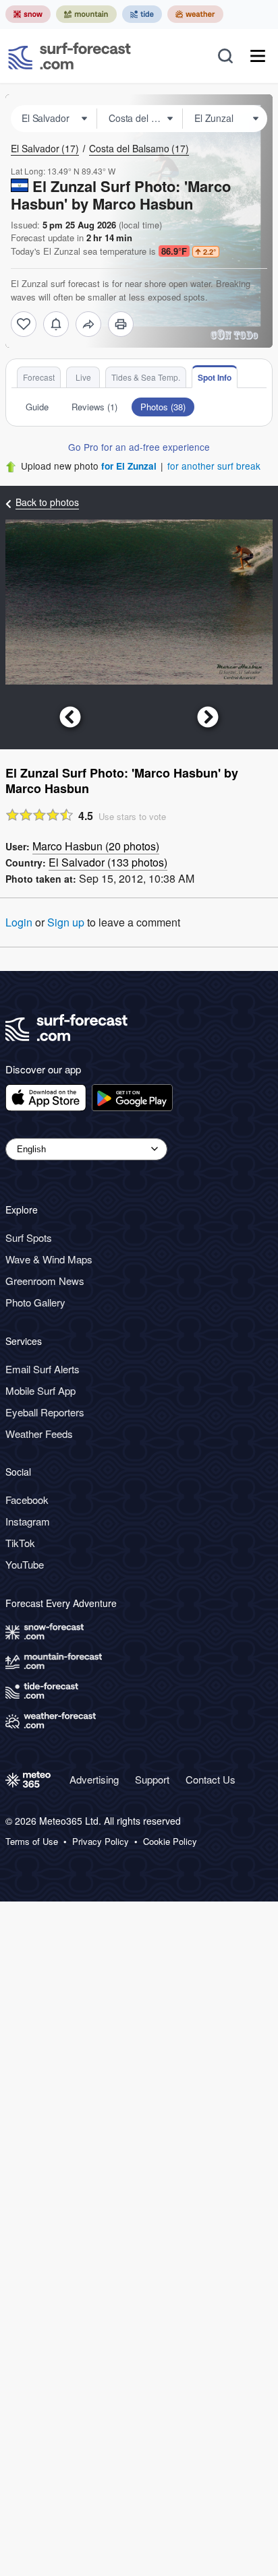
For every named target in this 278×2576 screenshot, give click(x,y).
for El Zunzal (129, 466)
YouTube (25, 1564)
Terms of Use (32, 1842)
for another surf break (214, 466)
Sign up (66, 922)
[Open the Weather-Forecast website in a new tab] (195, 14)
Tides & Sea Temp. (146, 377)
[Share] (88, 324)
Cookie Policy (170, 1842)
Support (152, 1779)
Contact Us (211, 1779)
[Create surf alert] (56, 324)
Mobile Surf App (40, 1390)
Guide (37, 407)
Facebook (27, 1500)
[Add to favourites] (24, 324)
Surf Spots (29, 1237)
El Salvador (45, 148)
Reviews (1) (94, 407)
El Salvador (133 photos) (108, 862)
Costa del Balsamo (139, 148)
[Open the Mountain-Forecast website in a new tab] (86, 14)
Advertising (94, 1779)
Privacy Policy (101, 1842)
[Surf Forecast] (69, 56)
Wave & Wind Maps (49, 1259)
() (96, 846)
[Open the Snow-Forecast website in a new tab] (28, 14)
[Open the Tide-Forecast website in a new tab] (142, 14)
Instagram (28, 1521)
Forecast (39, 377)
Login (19, 922)
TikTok (20, 1543)
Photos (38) (163, 407)
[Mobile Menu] (258, 56)
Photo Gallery (35, 1302)
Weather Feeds (39, 1434)
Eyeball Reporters (45, 1412)
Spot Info (215, 377)
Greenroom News (45, 1281)
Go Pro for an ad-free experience (139, 447)
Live (83, 377)
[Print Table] (121, 324)
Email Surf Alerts (43, 1369)
